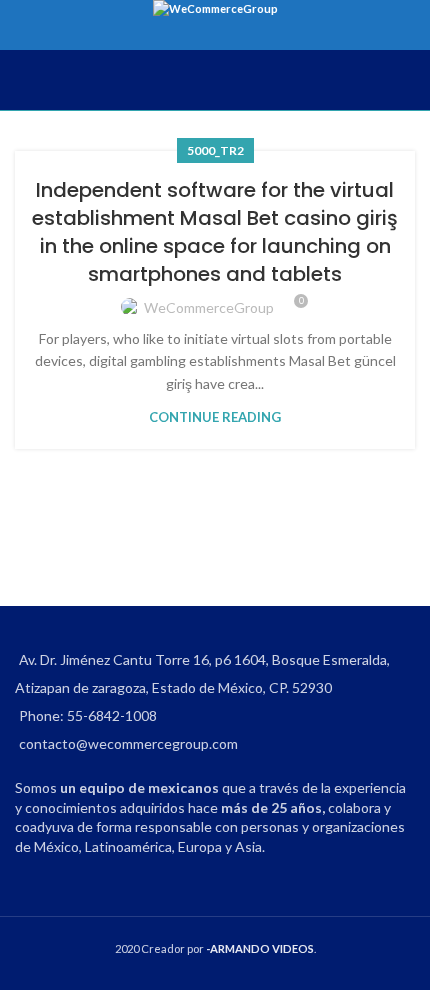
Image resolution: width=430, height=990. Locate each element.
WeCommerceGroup (209, 307)
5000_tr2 (215, 150)
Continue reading (215, 417)
